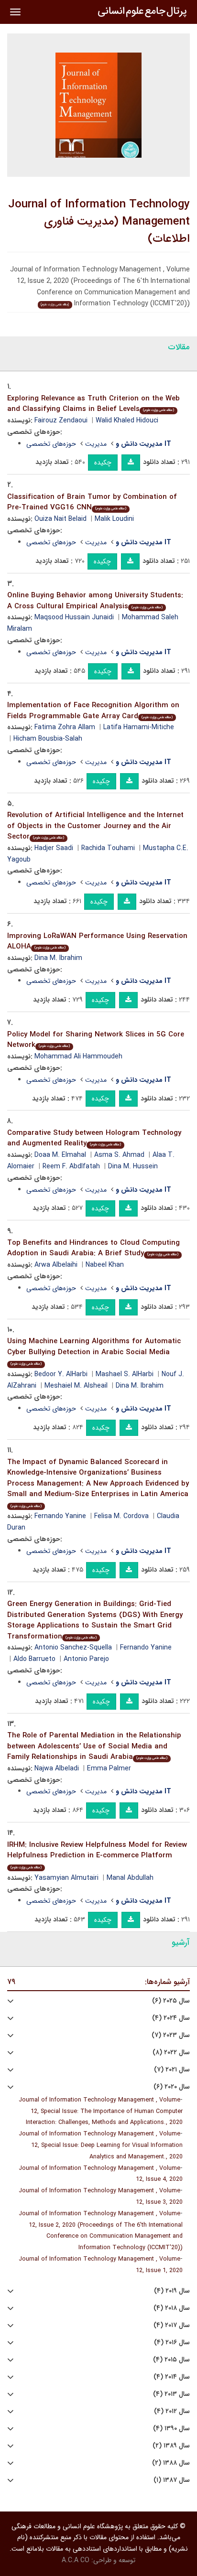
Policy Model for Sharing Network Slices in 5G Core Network (96, 1040)
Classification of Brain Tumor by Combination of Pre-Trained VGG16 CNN (92, 502)
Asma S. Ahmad (119, 1155)
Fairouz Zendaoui (61, 420)
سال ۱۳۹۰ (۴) (171, 2429)
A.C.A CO (76, 2560)
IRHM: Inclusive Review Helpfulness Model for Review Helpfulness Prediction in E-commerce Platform (97, 1855)
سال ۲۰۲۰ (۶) (172, 2087)
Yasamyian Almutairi (66, 1878)
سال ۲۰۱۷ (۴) (172, 2325)
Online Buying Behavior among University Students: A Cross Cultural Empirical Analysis (95, 601)
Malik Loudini (114, 519)
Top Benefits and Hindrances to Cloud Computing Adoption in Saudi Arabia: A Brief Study (93, 1248)
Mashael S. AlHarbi (125, 1374)
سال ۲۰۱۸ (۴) (172, 2308)
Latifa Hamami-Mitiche (139, 727)
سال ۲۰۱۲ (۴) (172, 2411)
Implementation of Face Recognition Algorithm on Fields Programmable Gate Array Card (93, 711)
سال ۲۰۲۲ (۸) (171, 2053)
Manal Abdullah (130, 1878)
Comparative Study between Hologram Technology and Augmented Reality (94, 1138)
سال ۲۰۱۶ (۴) (172, 2343)
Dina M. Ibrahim (58, 958)
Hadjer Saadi (54, 848)
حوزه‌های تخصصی (51, 444)
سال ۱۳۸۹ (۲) (171, 2446)
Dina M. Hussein (133, 1166)
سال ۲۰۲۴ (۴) (171, 2018)
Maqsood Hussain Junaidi (74, 617)
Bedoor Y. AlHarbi (61, 1374)
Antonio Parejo (86, 1659)
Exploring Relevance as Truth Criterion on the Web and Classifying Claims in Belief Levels (93, 404)
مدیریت (96, 444)
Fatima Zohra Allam (65, 727)
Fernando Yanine (60, 1516)
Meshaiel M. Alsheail (76, 1386)
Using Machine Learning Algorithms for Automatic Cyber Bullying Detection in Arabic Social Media (94, 1351)
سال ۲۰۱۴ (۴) (172, 2377)
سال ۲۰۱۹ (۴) (172, 2291)
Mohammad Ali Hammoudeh (78, 1056)
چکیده (103, 463)
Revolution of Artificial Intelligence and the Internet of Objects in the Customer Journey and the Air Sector (95, 826)
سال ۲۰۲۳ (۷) (171, 2035)
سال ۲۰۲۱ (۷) (172, 2070)
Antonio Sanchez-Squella (73, 1648)
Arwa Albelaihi (56, 1265)
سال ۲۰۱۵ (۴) (171, 2360)
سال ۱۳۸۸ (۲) (171, 2463)
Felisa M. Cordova (121, 1516)
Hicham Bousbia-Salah (48, 739)
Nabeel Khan (105, 1265)
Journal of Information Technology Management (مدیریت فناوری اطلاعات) (99, 222)
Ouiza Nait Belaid (60, 519)
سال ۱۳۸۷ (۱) (172, 2480)
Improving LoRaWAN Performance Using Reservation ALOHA (97, 942)
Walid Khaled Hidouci (127, 420)
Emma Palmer (109, 1768)
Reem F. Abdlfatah (71, 1166)
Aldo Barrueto (34, 1659)
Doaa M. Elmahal (60, 1155)
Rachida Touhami (108, 848)
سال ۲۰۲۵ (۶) (171, 2001)
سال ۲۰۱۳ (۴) (171, 2394)
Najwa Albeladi (57, 1768)
